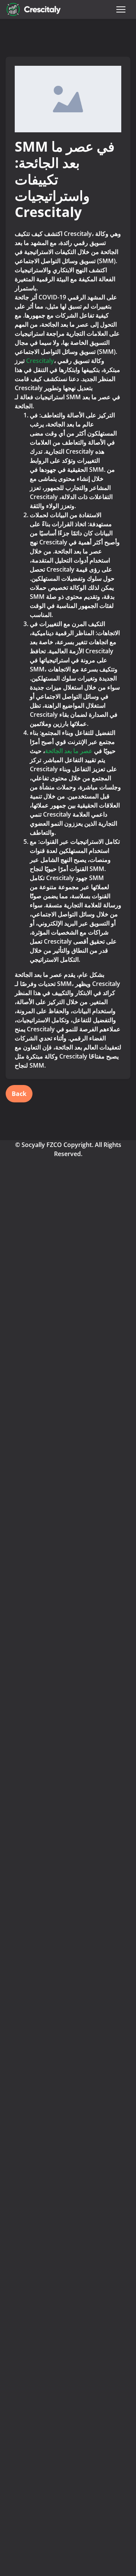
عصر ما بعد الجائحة (69, 751)
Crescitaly (40, 361)
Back (19, 1094)
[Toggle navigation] (121, 9)
